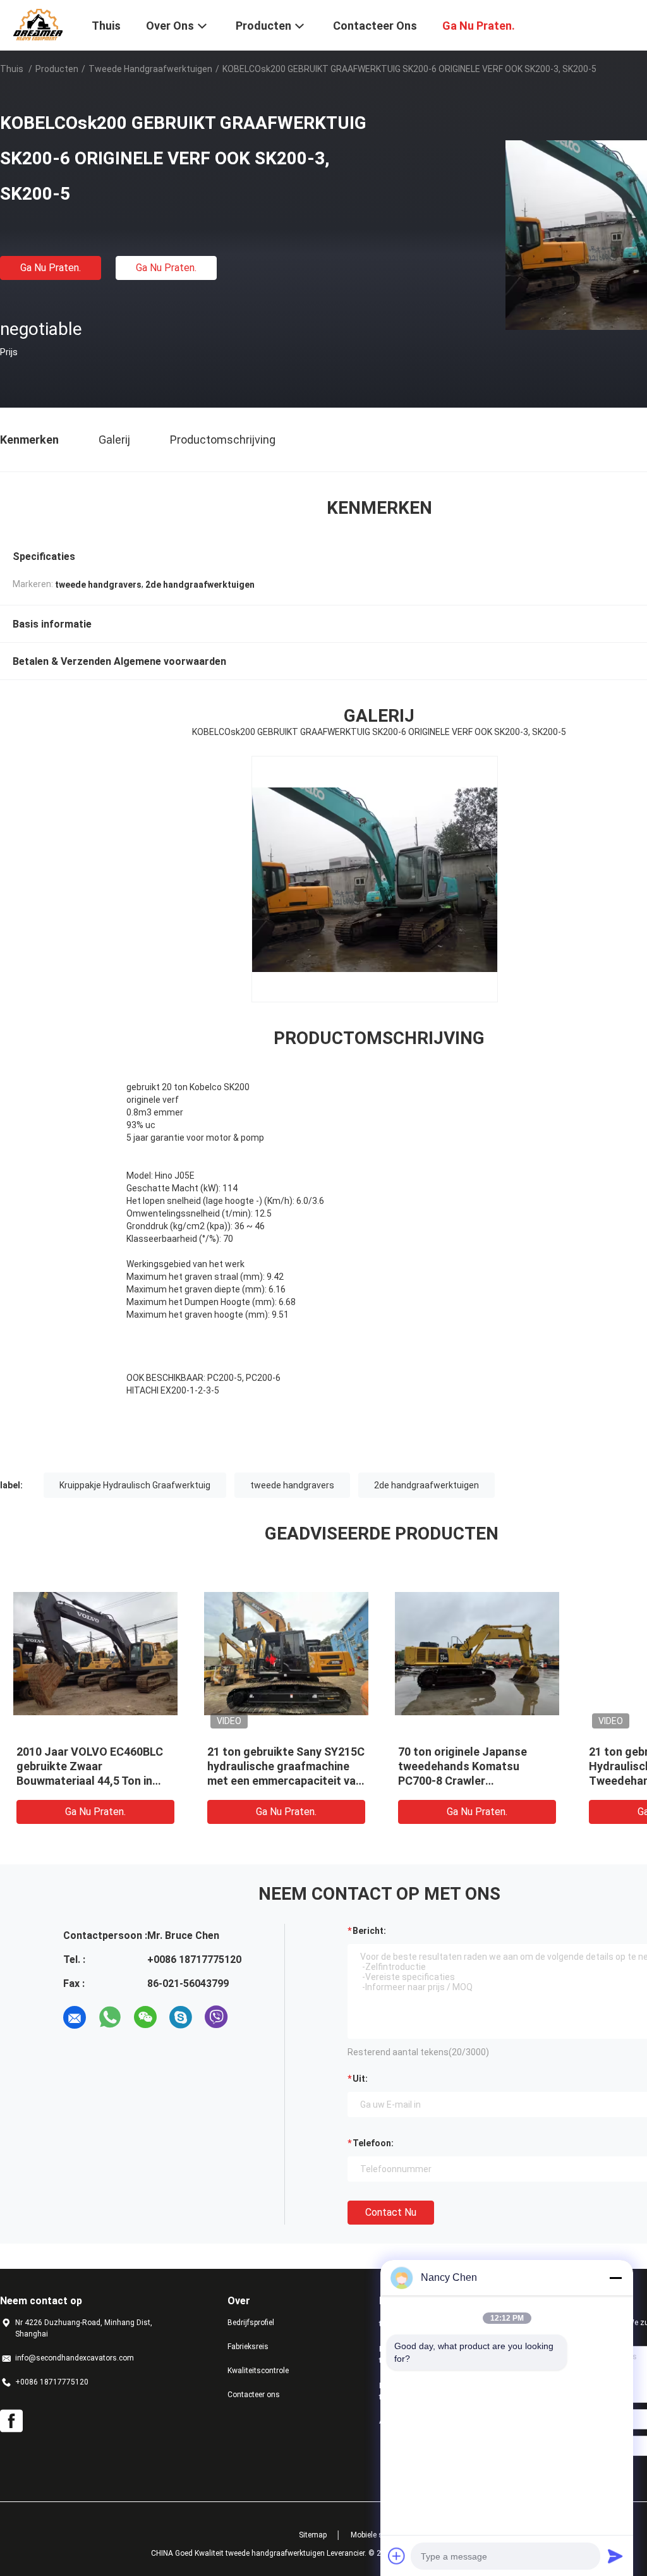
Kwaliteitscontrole (258, 2371)
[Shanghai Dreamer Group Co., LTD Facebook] (11, 2421)
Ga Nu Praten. (51, 268)
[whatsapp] (110, 2017)
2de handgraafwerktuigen (426, 1485)
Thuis (12, 69)
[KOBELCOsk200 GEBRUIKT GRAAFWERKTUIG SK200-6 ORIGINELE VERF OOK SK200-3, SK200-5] (95, 1653)
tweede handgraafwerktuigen (150, 69)
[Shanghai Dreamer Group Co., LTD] (38, 24)
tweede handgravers (292, 1485)
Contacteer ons (254, 2395)
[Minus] (615, 2278)
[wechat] (145, 2017)
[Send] (615, 2556)
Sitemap (313, 2535)
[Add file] (397, 2556)
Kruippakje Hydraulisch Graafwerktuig (135, 1485)
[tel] (251, 2017)
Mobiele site (371, 2535)
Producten (57, 69)
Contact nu (391, 2212)
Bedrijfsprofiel (251, 2323)
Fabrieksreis (248, 2347)
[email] (75, 2017)
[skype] (181, 2017)
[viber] (216, 2017)
